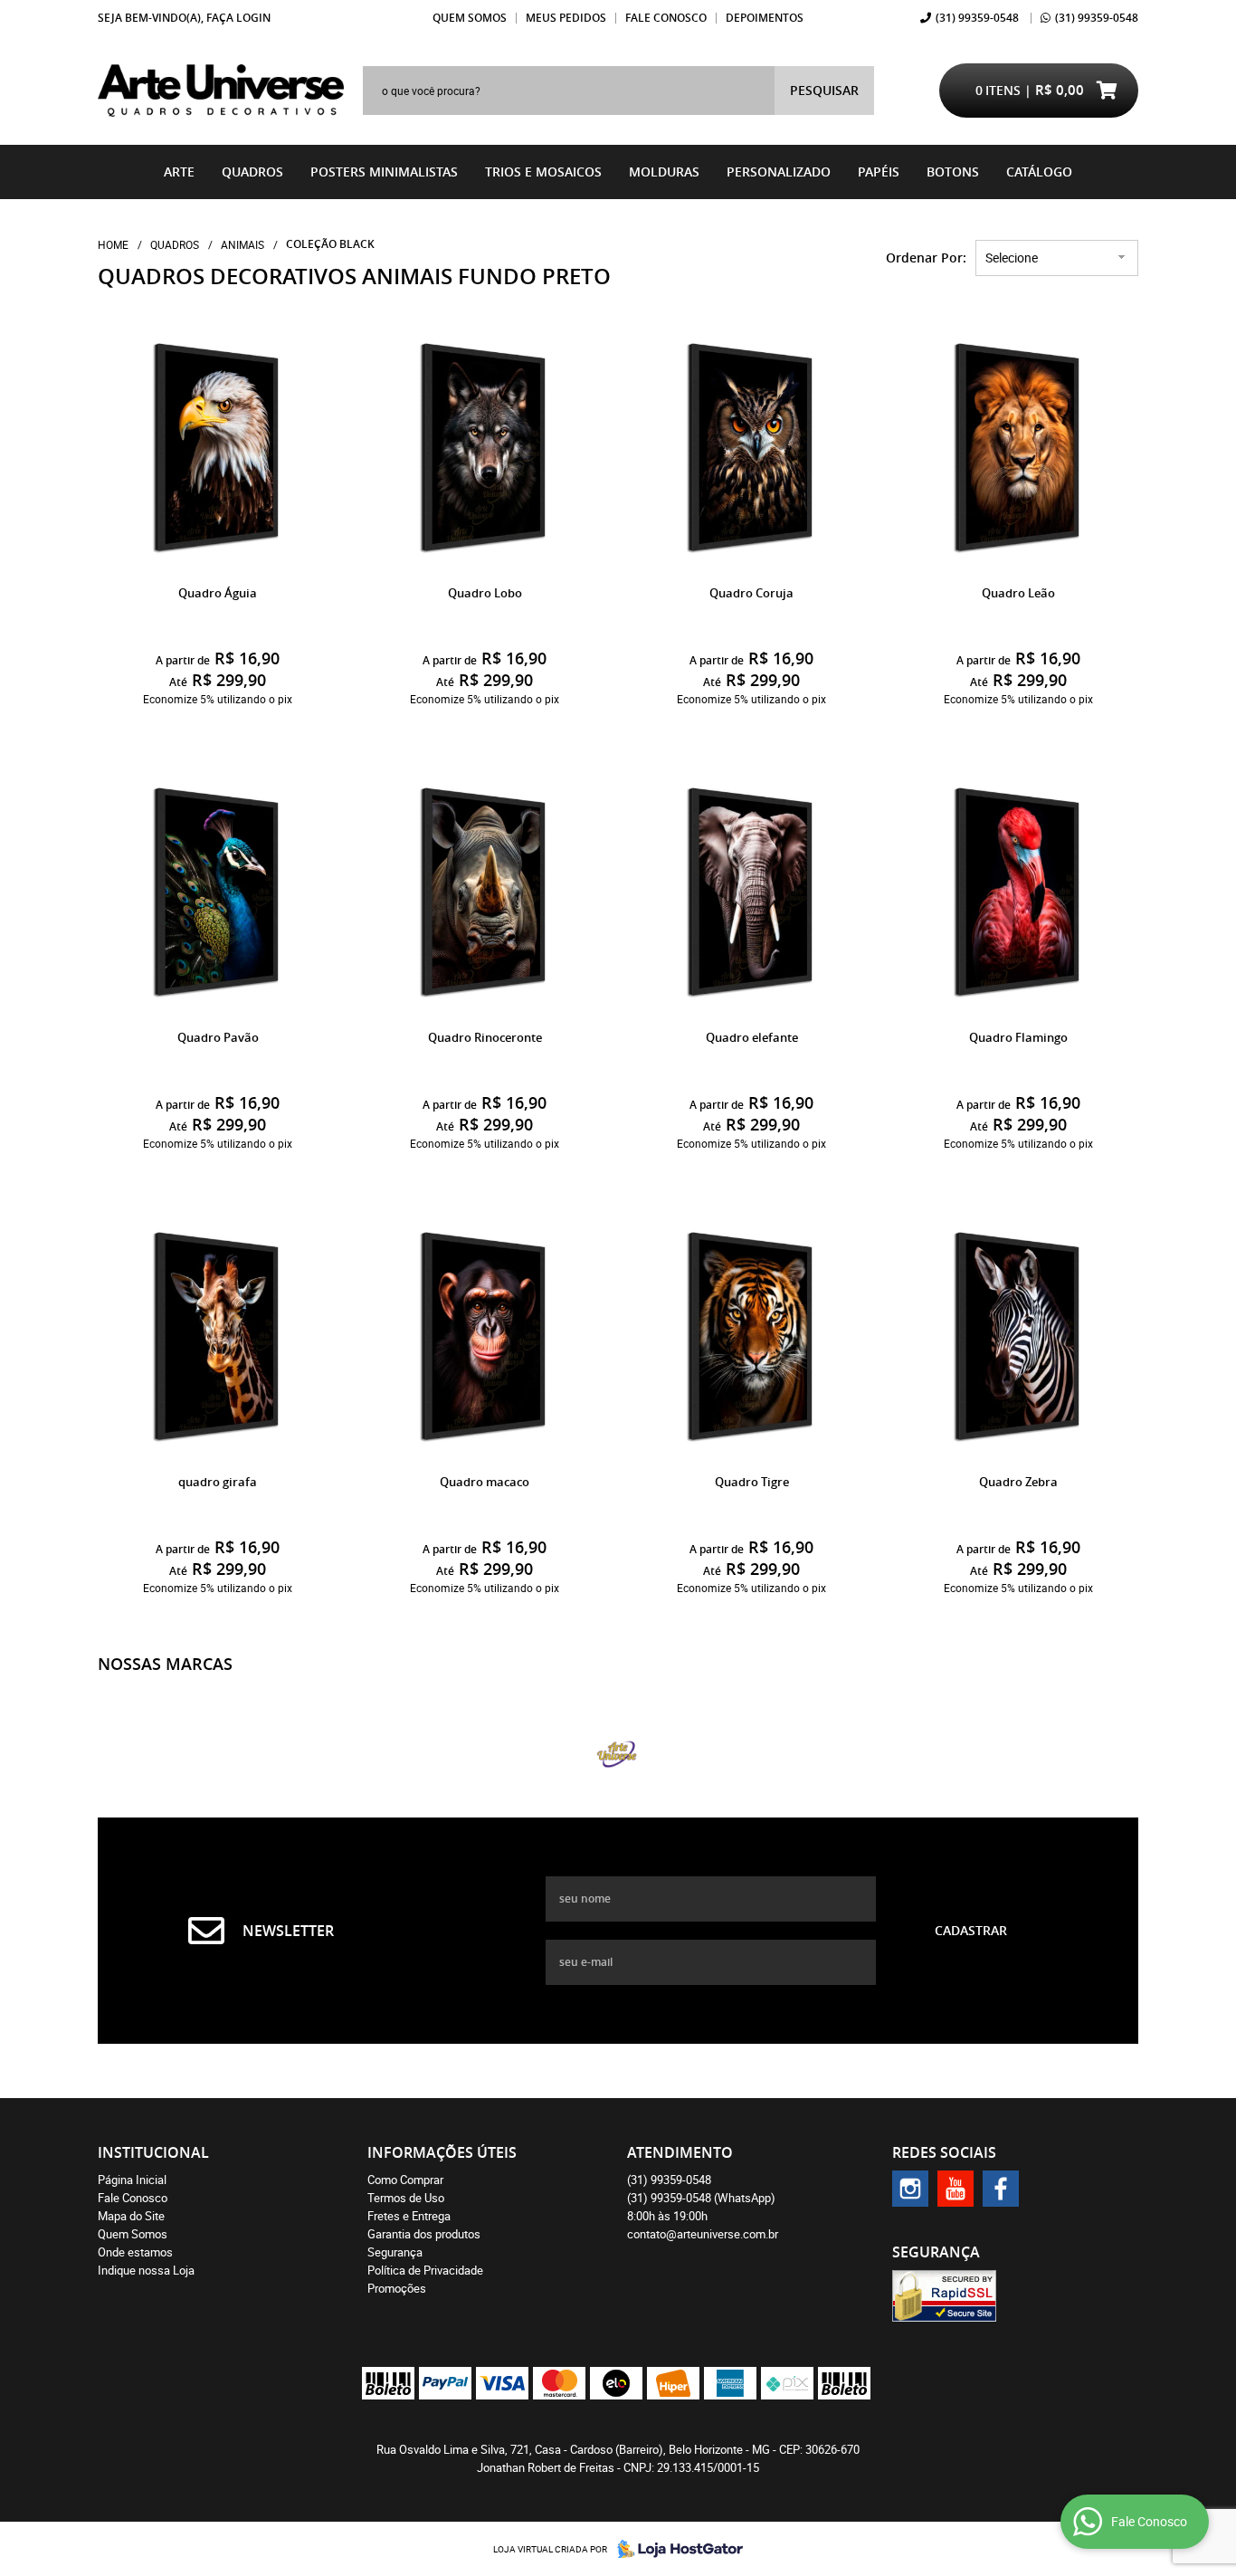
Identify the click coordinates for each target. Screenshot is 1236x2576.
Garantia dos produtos (424, 2234)
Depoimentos (765, 18)
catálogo (1039, 172)
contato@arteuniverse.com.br (703, 2234)
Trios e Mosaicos (543, 172)
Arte (179, 172)
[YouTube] (956, 2189)
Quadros (252, 172)
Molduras (664, 172)
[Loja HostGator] (675, 2549)
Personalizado (779, 172)
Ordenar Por (924, 258)
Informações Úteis (442, 2152)
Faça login (238, 18)
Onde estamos (135, 2252)
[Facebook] (1001, 2189)
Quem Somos (470, 18)
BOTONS (953, 172)
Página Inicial (132, 2180)
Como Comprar (405, 2180)
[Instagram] (910, 2189)
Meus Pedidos (566, 18)
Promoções (397, 2288)
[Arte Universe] (618, 1754)
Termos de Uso (406, 2198)
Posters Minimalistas (384, 172)
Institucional (153, 2152)
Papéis (879, 172)
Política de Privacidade (425, 2270)
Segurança (395, 2252)
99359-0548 (977, 18)
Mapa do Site (131, 2216)
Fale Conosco (666, 18)
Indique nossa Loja (146, 2270)
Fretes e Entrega (409, 2216)
